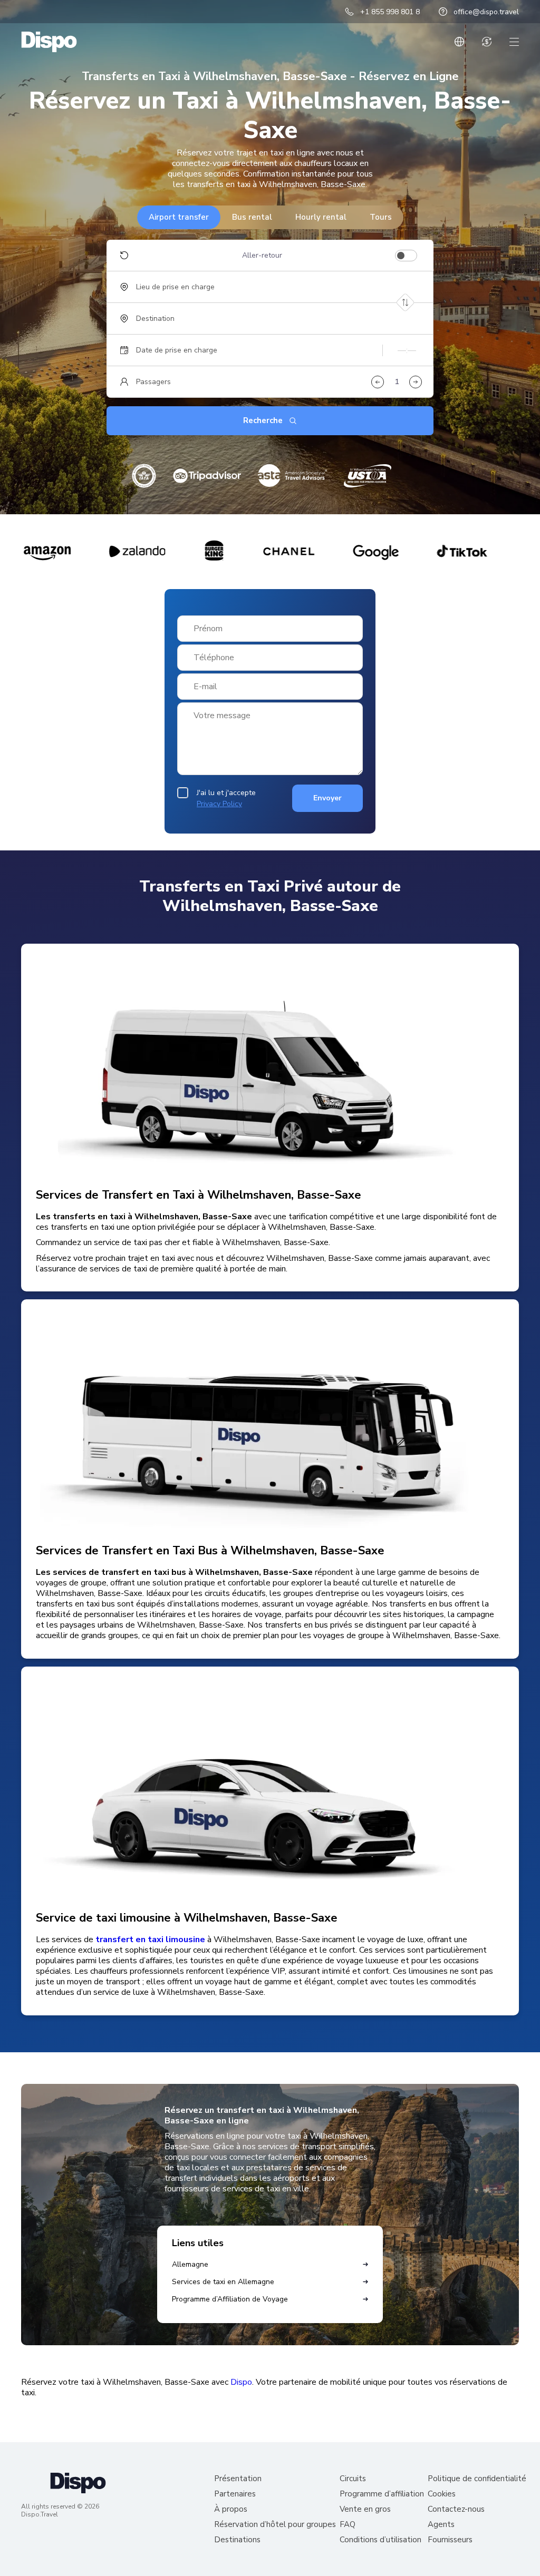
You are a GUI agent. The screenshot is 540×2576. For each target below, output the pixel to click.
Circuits (353, 2479)
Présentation (238, 2479)
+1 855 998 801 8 (390, 12)
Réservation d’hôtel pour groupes (275, 2525)
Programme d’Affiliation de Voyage (230, 2299)
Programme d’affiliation (382, 2494)
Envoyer (327, 798)
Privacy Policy (219, 804)
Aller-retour (262, 256)
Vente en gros (365, 2509)
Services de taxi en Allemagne (223, 2282)
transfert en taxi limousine (150, 1940)
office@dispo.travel (486, 12)
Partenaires (235, 2494)
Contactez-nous (456, 2509)
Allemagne (190, 2264)
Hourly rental (321, 217)
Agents (441, 2525)
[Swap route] (405, 303)
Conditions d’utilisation (380, 2540)
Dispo (241, 2382)
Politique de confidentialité (477, 2479)
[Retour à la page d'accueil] (49, 42)
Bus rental (252, 217)
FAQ (348, 2525)
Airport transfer (179, 217)
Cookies (442, 2494)
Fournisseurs (450, 2540)
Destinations (237, 2540)
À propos (231, 2509)
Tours (381, 217)
